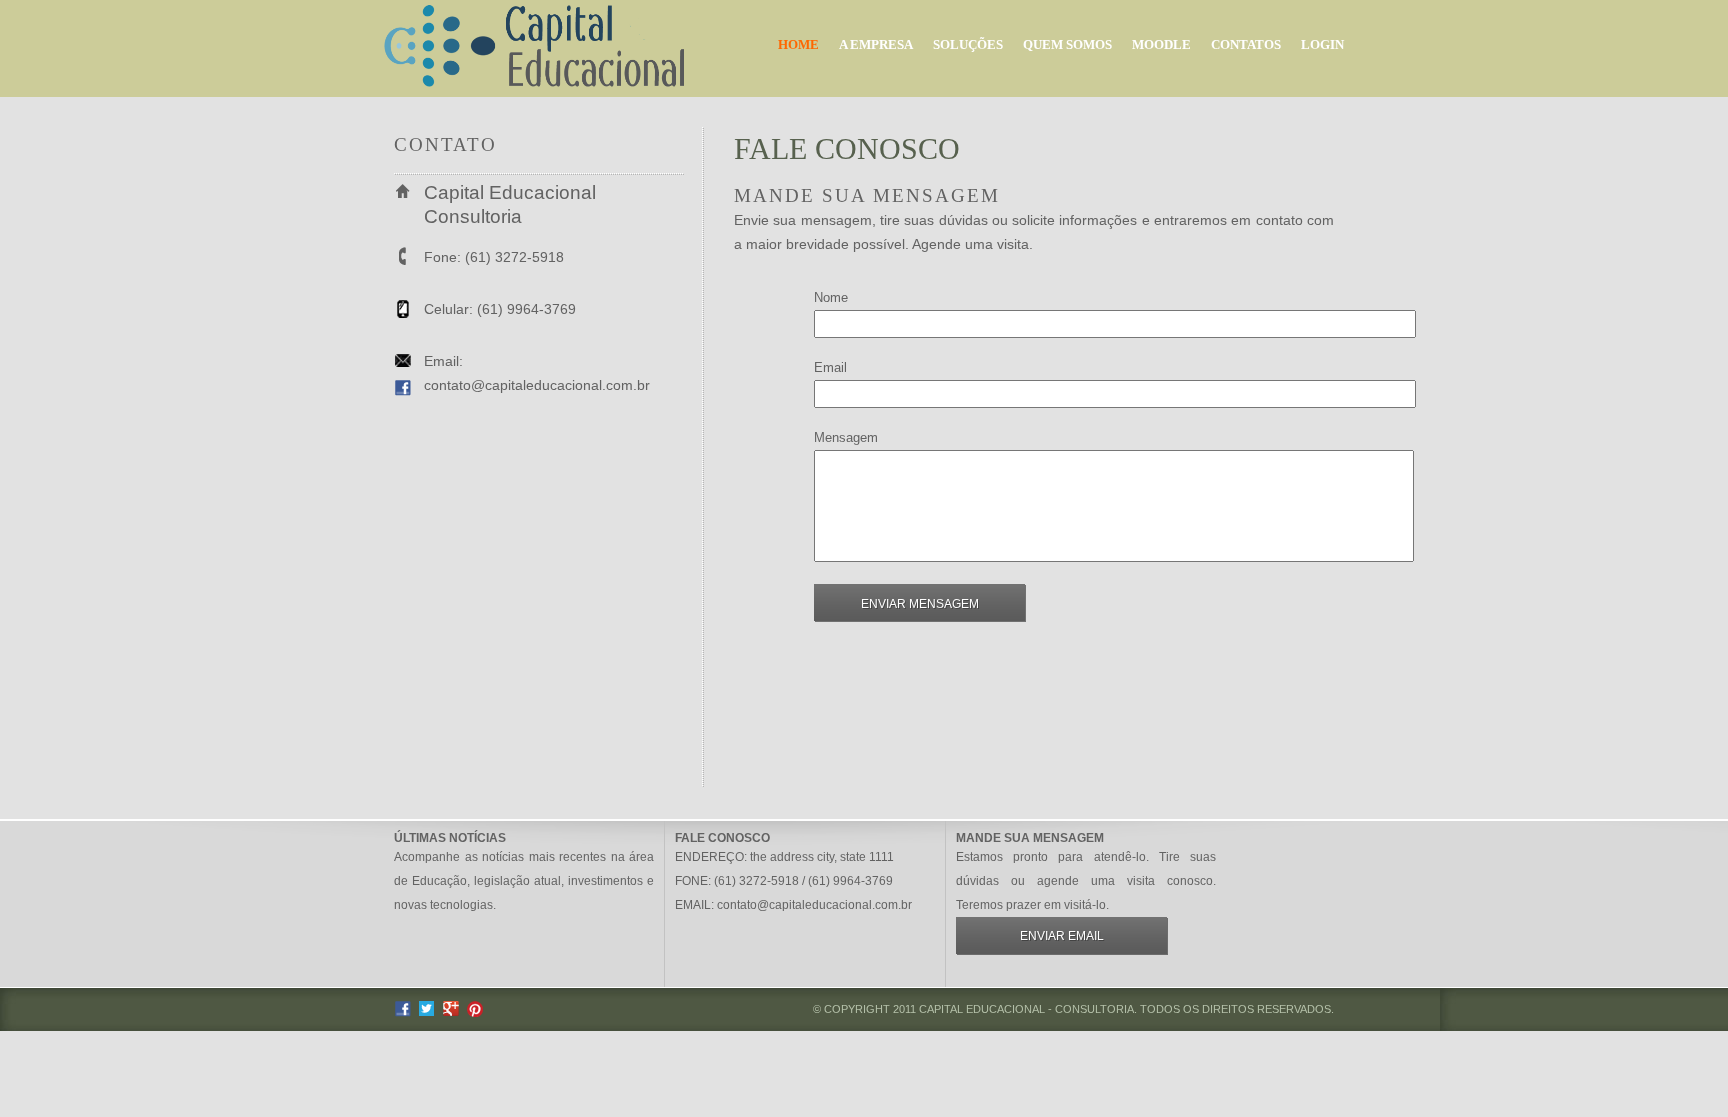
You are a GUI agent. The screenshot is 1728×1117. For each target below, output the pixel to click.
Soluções (968, 44)
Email (830, 367)
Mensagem (846, 437)
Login (1322, 44)
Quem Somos (1067, 44)
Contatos (1246, 44)
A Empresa (876, 44)
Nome (831, 297)
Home (798, 44)
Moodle (1161, 44)
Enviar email (1062, 936)
